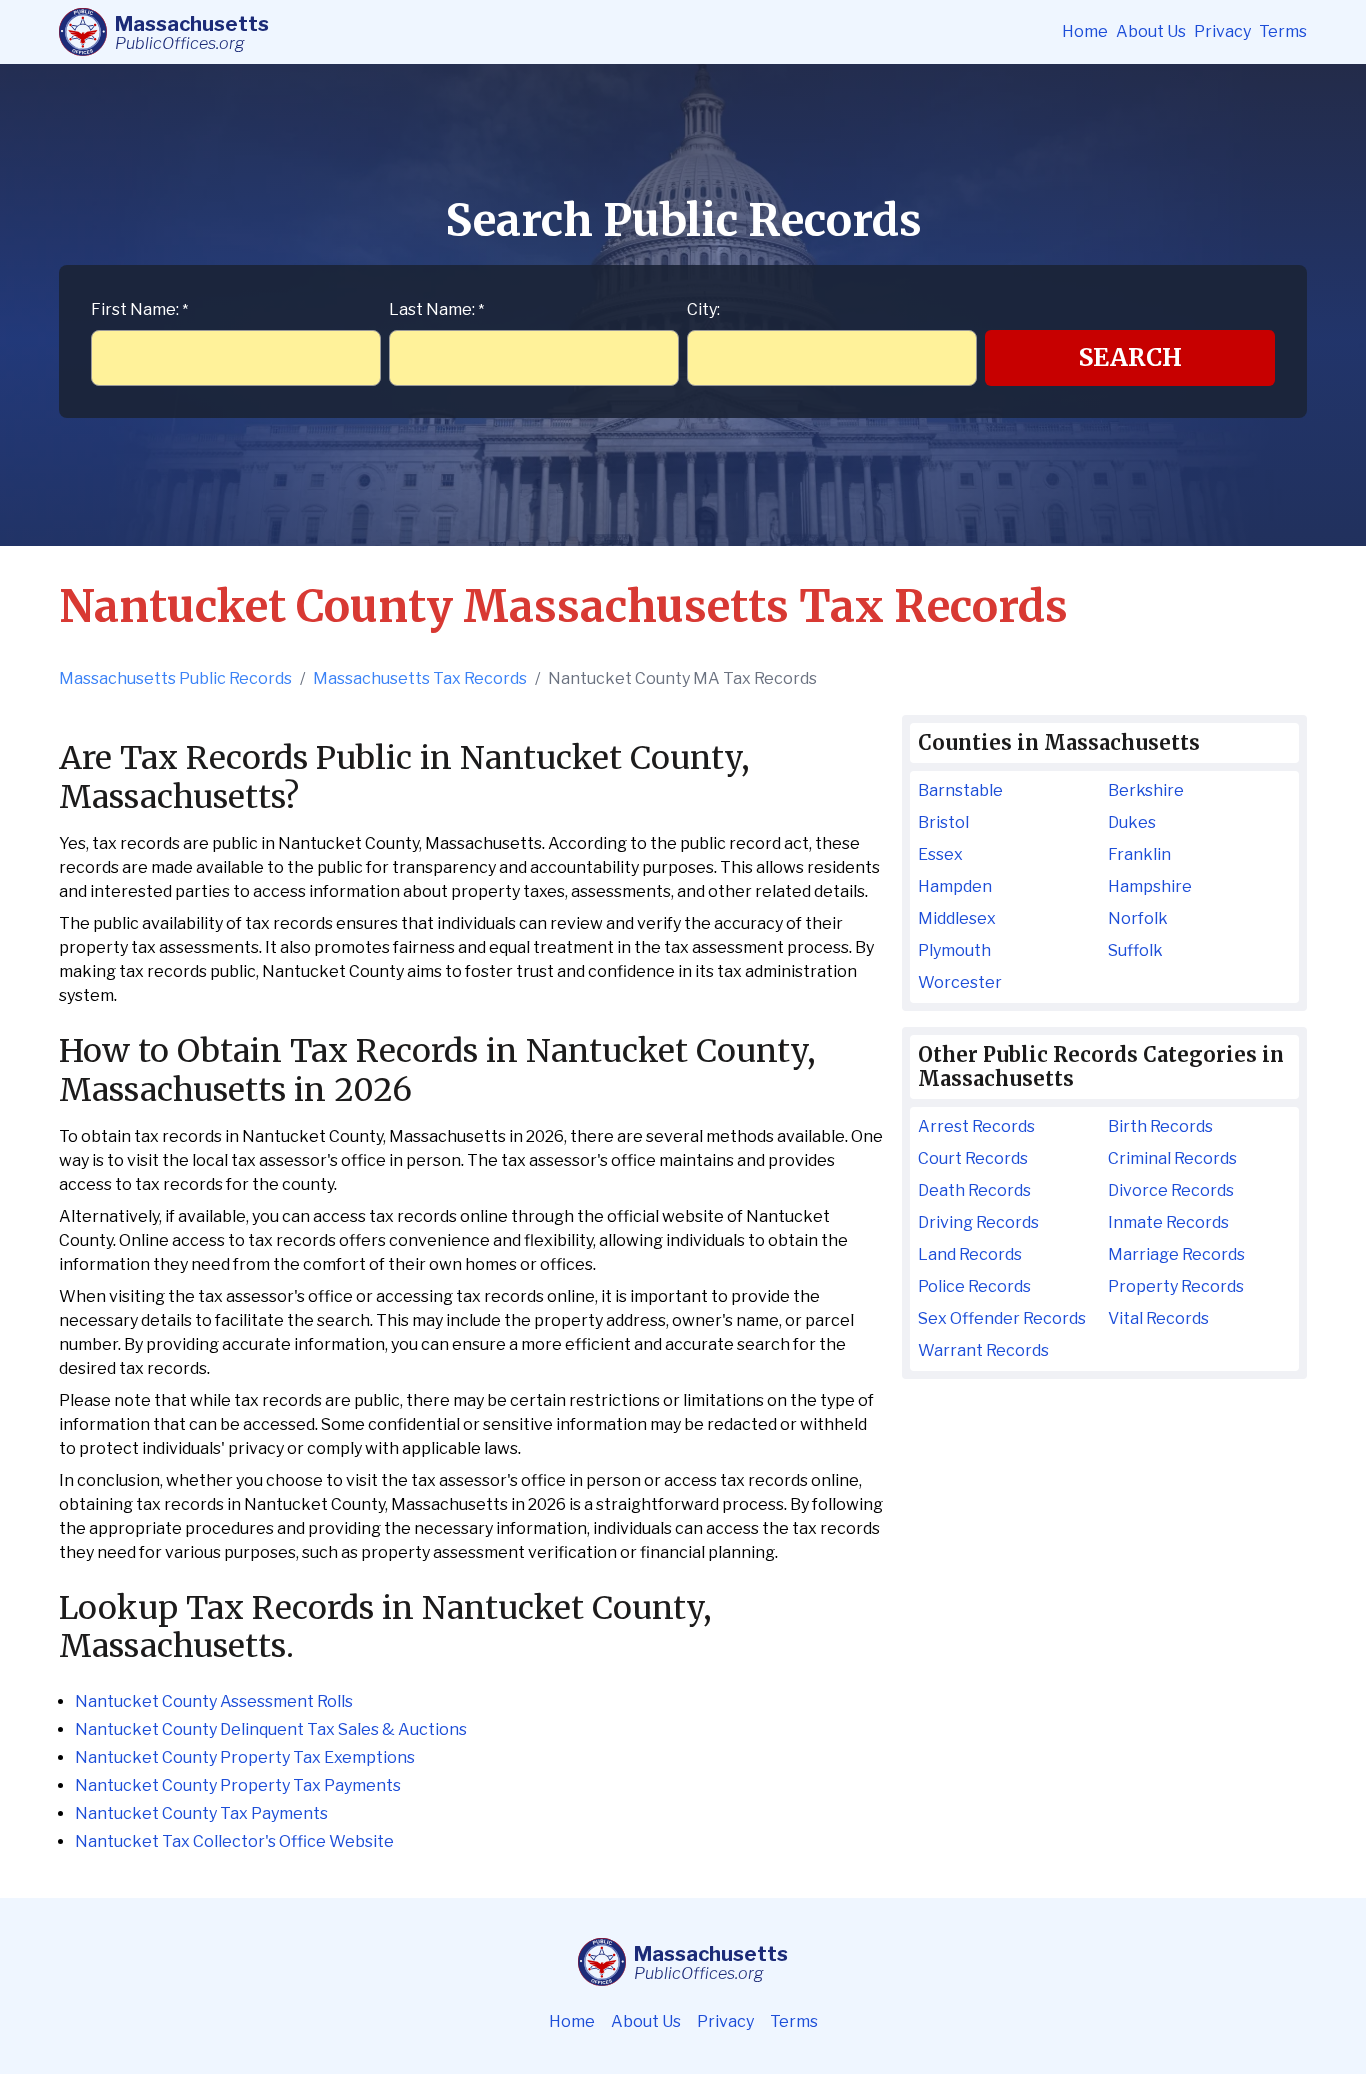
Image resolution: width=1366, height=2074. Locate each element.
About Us (1151, 31)
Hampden (955, 886)
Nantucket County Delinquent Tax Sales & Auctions (271, 1729)
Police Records (974, 1286)
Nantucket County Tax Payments (201, 1813)
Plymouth (954, 950)
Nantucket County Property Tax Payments (238, 1785)
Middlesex (957, 918)
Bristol (943, 822)
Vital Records (1158, 1318)
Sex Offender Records (1002, 1318)
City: (703, 309)
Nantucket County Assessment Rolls (214, 1701)
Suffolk (1135, 950)
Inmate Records (1168, 1222)
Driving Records (978, 1222)
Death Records (974, 1190)
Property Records (1176, 1286)
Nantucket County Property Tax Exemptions (245, 1757)
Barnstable (960, 790)
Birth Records (1160, 1126)
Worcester (960, 982)
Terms (1283, 31)
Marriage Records (1176, 1254)
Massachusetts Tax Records (420, 678)
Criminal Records (1172, 1158)
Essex (940, 854)
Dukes (1132, 822)
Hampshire (1150, 886)
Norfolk (1138, 918)
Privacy (1222, 31)
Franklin (1139, 854)
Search (1130, 357)
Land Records (970, 1254)
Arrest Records (976, 1126)
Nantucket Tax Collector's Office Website (234, 1841)
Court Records (973, 1158)
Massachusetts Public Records (175, 678)
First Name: (139, 309)
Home (1085, 31)
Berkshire (1146, 790)
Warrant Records (983, 1350)
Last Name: (436, 309)
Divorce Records (1171, 1190)
